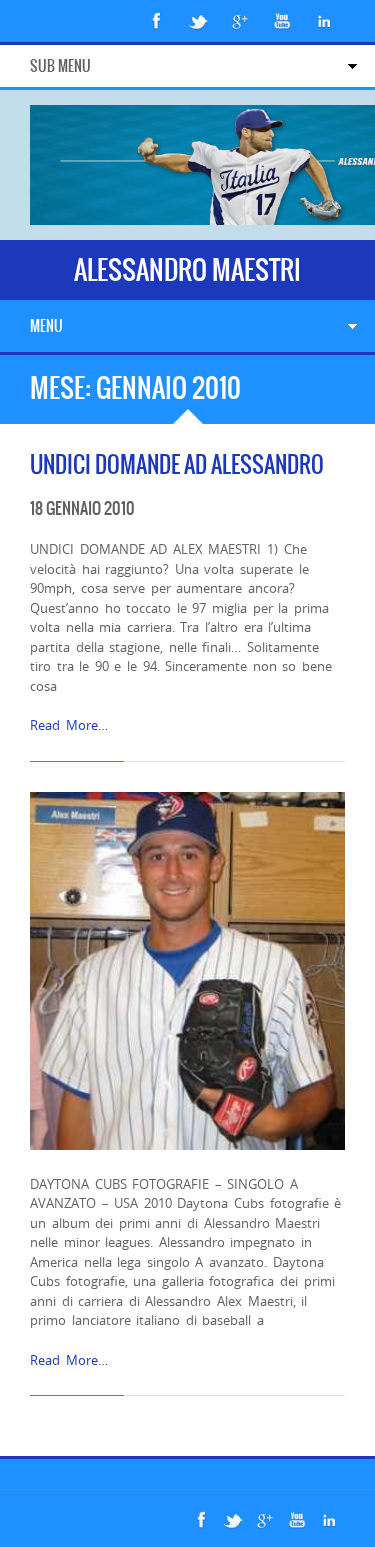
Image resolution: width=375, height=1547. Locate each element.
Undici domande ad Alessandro (177, 464)
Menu (46, 326)
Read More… (69, 725)
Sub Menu (60, 66)
